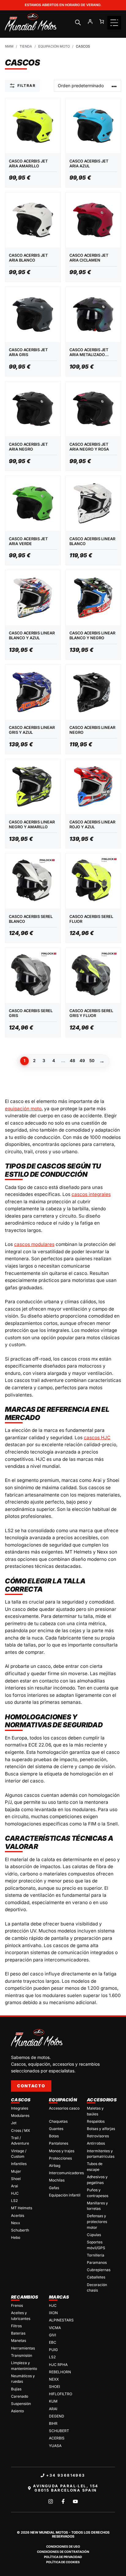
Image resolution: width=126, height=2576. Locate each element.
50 (92, 1061)
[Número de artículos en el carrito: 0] (102, 22)
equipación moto (23, 1109)
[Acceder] (90, 22)
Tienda (26, 46)
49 (82, 1061)
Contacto (31, 2086)
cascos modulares (34, 1244)
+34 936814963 (66, 2475)
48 (72, 1061)
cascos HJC (97, 1438)
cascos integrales (91, 1194)
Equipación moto (54, 46)
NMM (9, 46)
